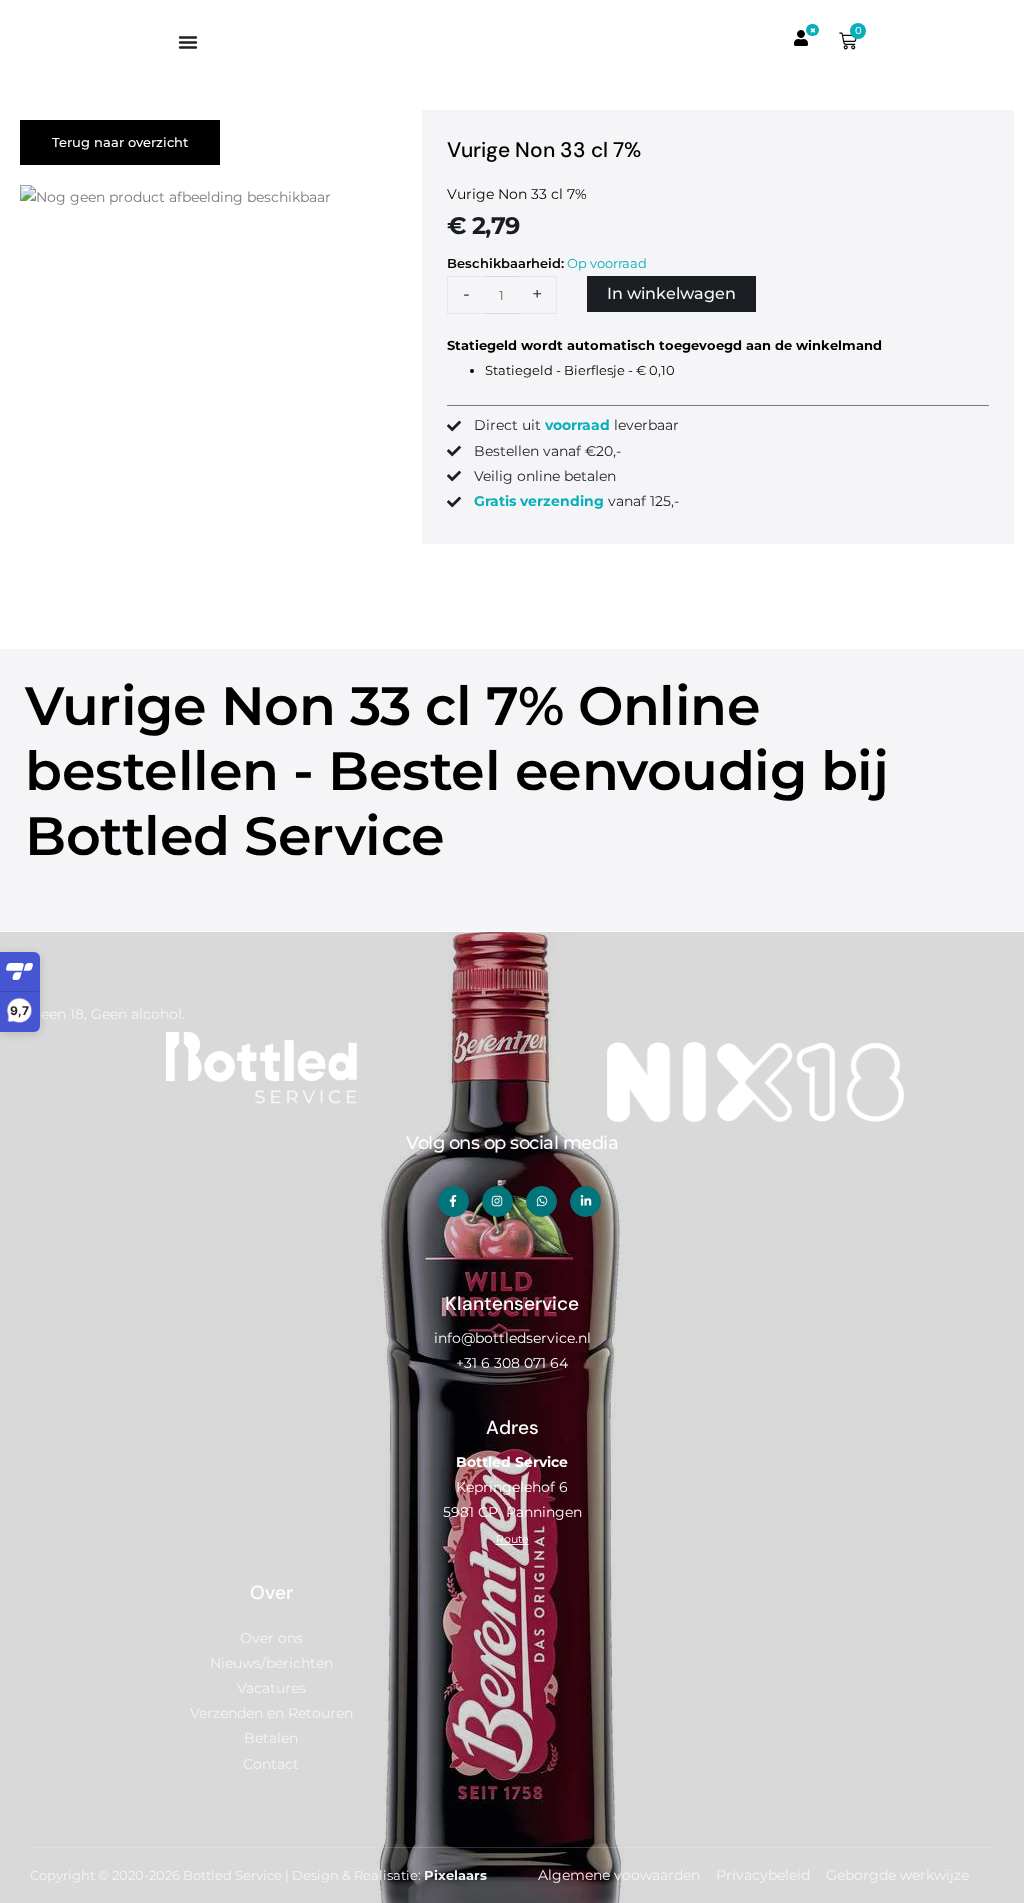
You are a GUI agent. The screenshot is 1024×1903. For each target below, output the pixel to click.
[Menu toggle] (188, 42)
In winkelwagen (671, 293)
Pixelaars (455, 1875)
